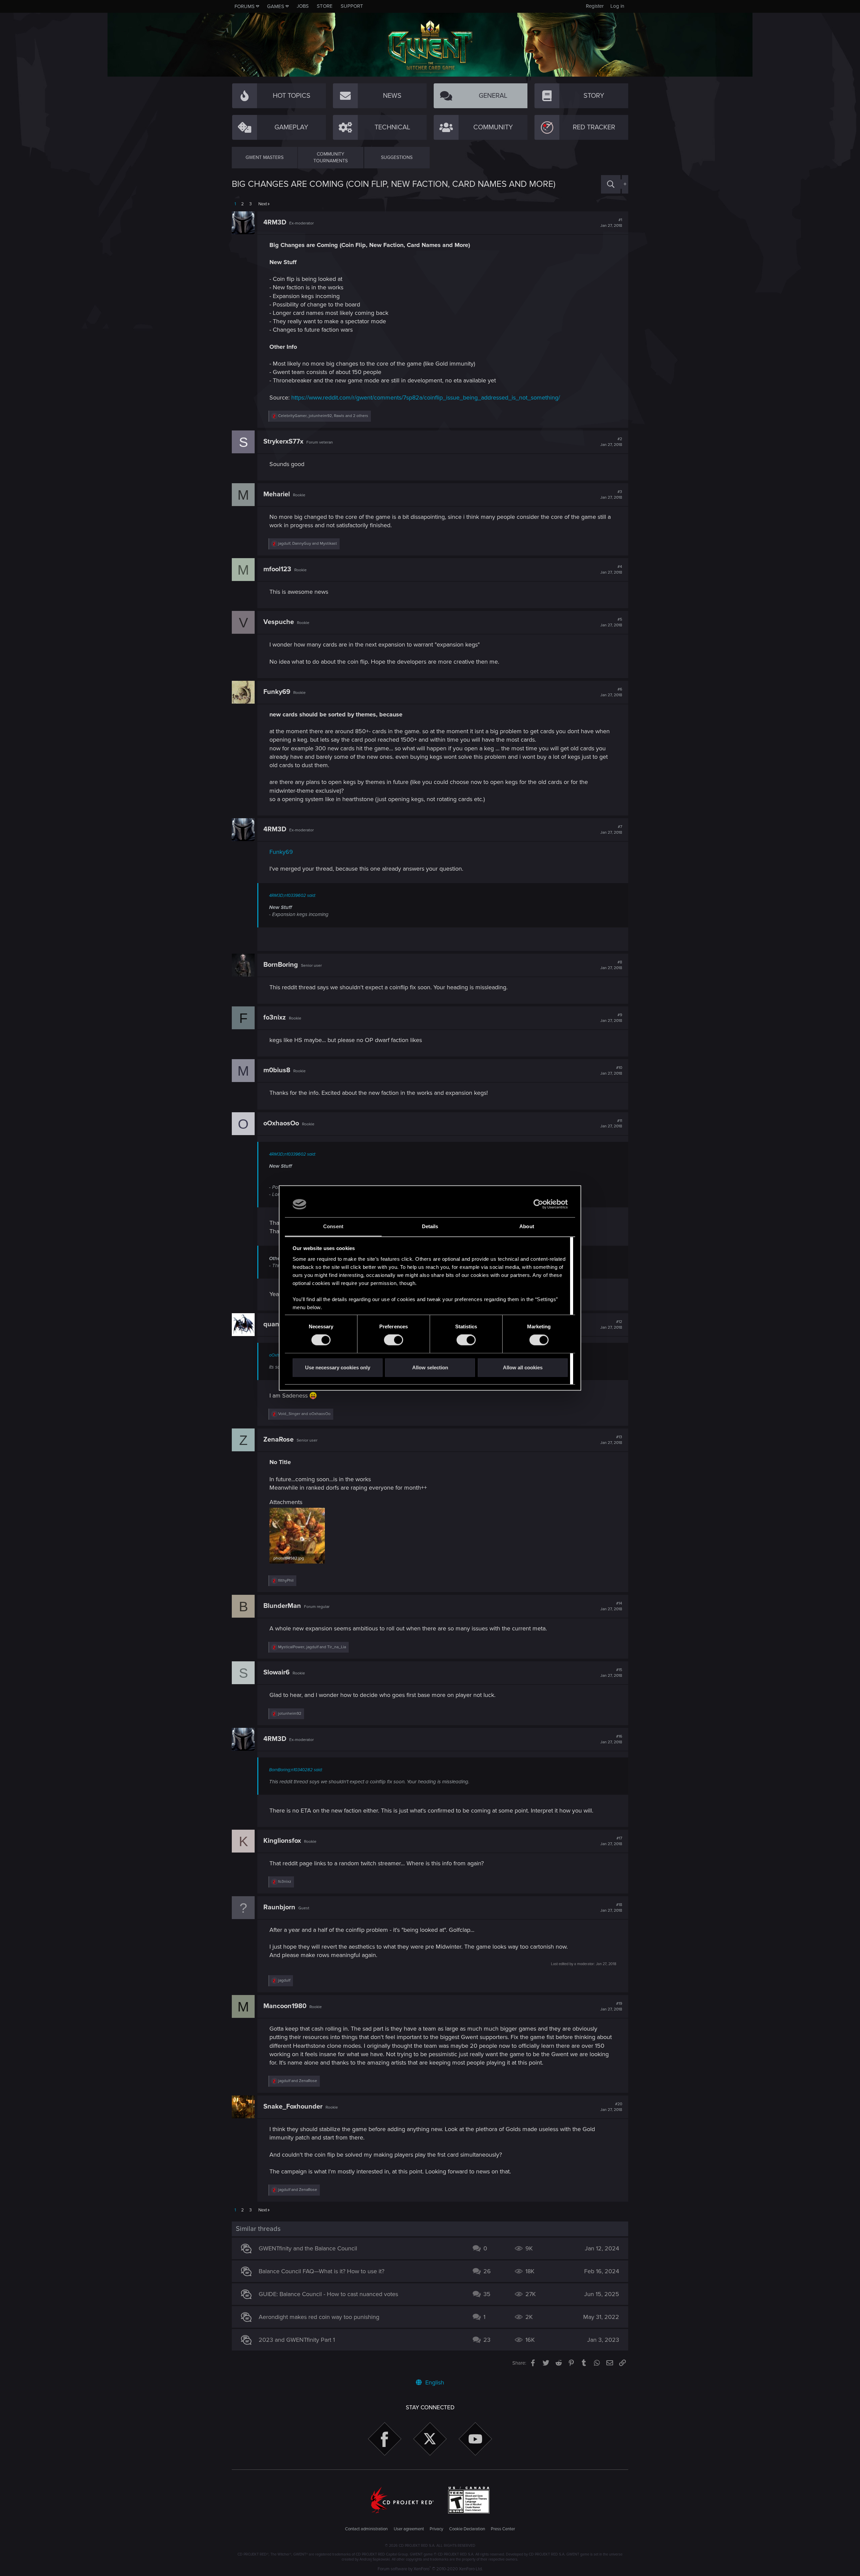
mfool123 (277, 569)
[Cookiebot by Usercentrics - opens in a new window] (538, 1204)
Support (352, 6)
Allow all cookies (523, 1367)
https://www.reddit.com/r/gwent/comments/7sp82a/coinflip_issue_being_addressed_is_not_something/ (426, 398)
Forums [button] (245, 6)
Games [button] (276, 6)
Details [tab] (430, 1226)
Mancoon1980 (285, 2006)
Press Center (503, 2529)
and (304, 1414)
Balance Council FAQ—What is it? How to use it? (321, 2271)
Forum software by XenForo (430, 2569)
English (434, 2382)
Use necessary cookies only (338, 1367)
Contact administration (366, 2529)
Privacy (436, 2529)
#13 (611, 1440)
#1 (611, 223)
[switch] (394, 1340)
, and (308, 544)
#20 (611, 2107)
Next (263, 204)
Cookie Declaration (467, 2529)
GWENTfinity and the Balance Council (308, 2248)
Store (325, 6)
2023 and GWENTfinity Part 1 (297, 2340)
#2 (611, 442)
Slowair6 (276, 1672)
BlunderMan (282, 1606)
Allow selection (430, 1367)
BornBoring (281, 965)
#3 (611, 495)
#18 (611, 1908)
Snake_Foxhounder (293, 2107)
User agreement (409, 2529)
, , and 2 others (323, 416)
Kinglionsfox (282, 1841)
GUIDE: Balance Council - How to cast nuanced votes (328, 2294)
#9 (611, 1018)
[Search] (611, 184)
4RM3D (275, 222)
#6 (611, 692)
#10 (611, 1071)
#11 (611, 1124)
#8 (611, 965)
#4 (611, 570)
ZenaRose (278, 1440)
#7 (611, 830)
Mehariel (277, 494)
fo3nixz (275, 1017)
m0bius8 (277, 1070)
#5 (611, 622)
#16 (611, 1739)
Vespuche (279, 622)
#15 (611, 1673)
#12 (611, 1325)
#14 (611, 1606)
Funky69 (277, 692)
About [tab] (527, 1226)
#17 (611, 1841)
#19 (611, 2006)
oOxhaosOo (281, 1123)
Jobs (303, 6)
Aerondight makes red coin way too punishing (319, 2317)
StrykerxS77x (283, 442)
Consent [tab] (333, 1226)
